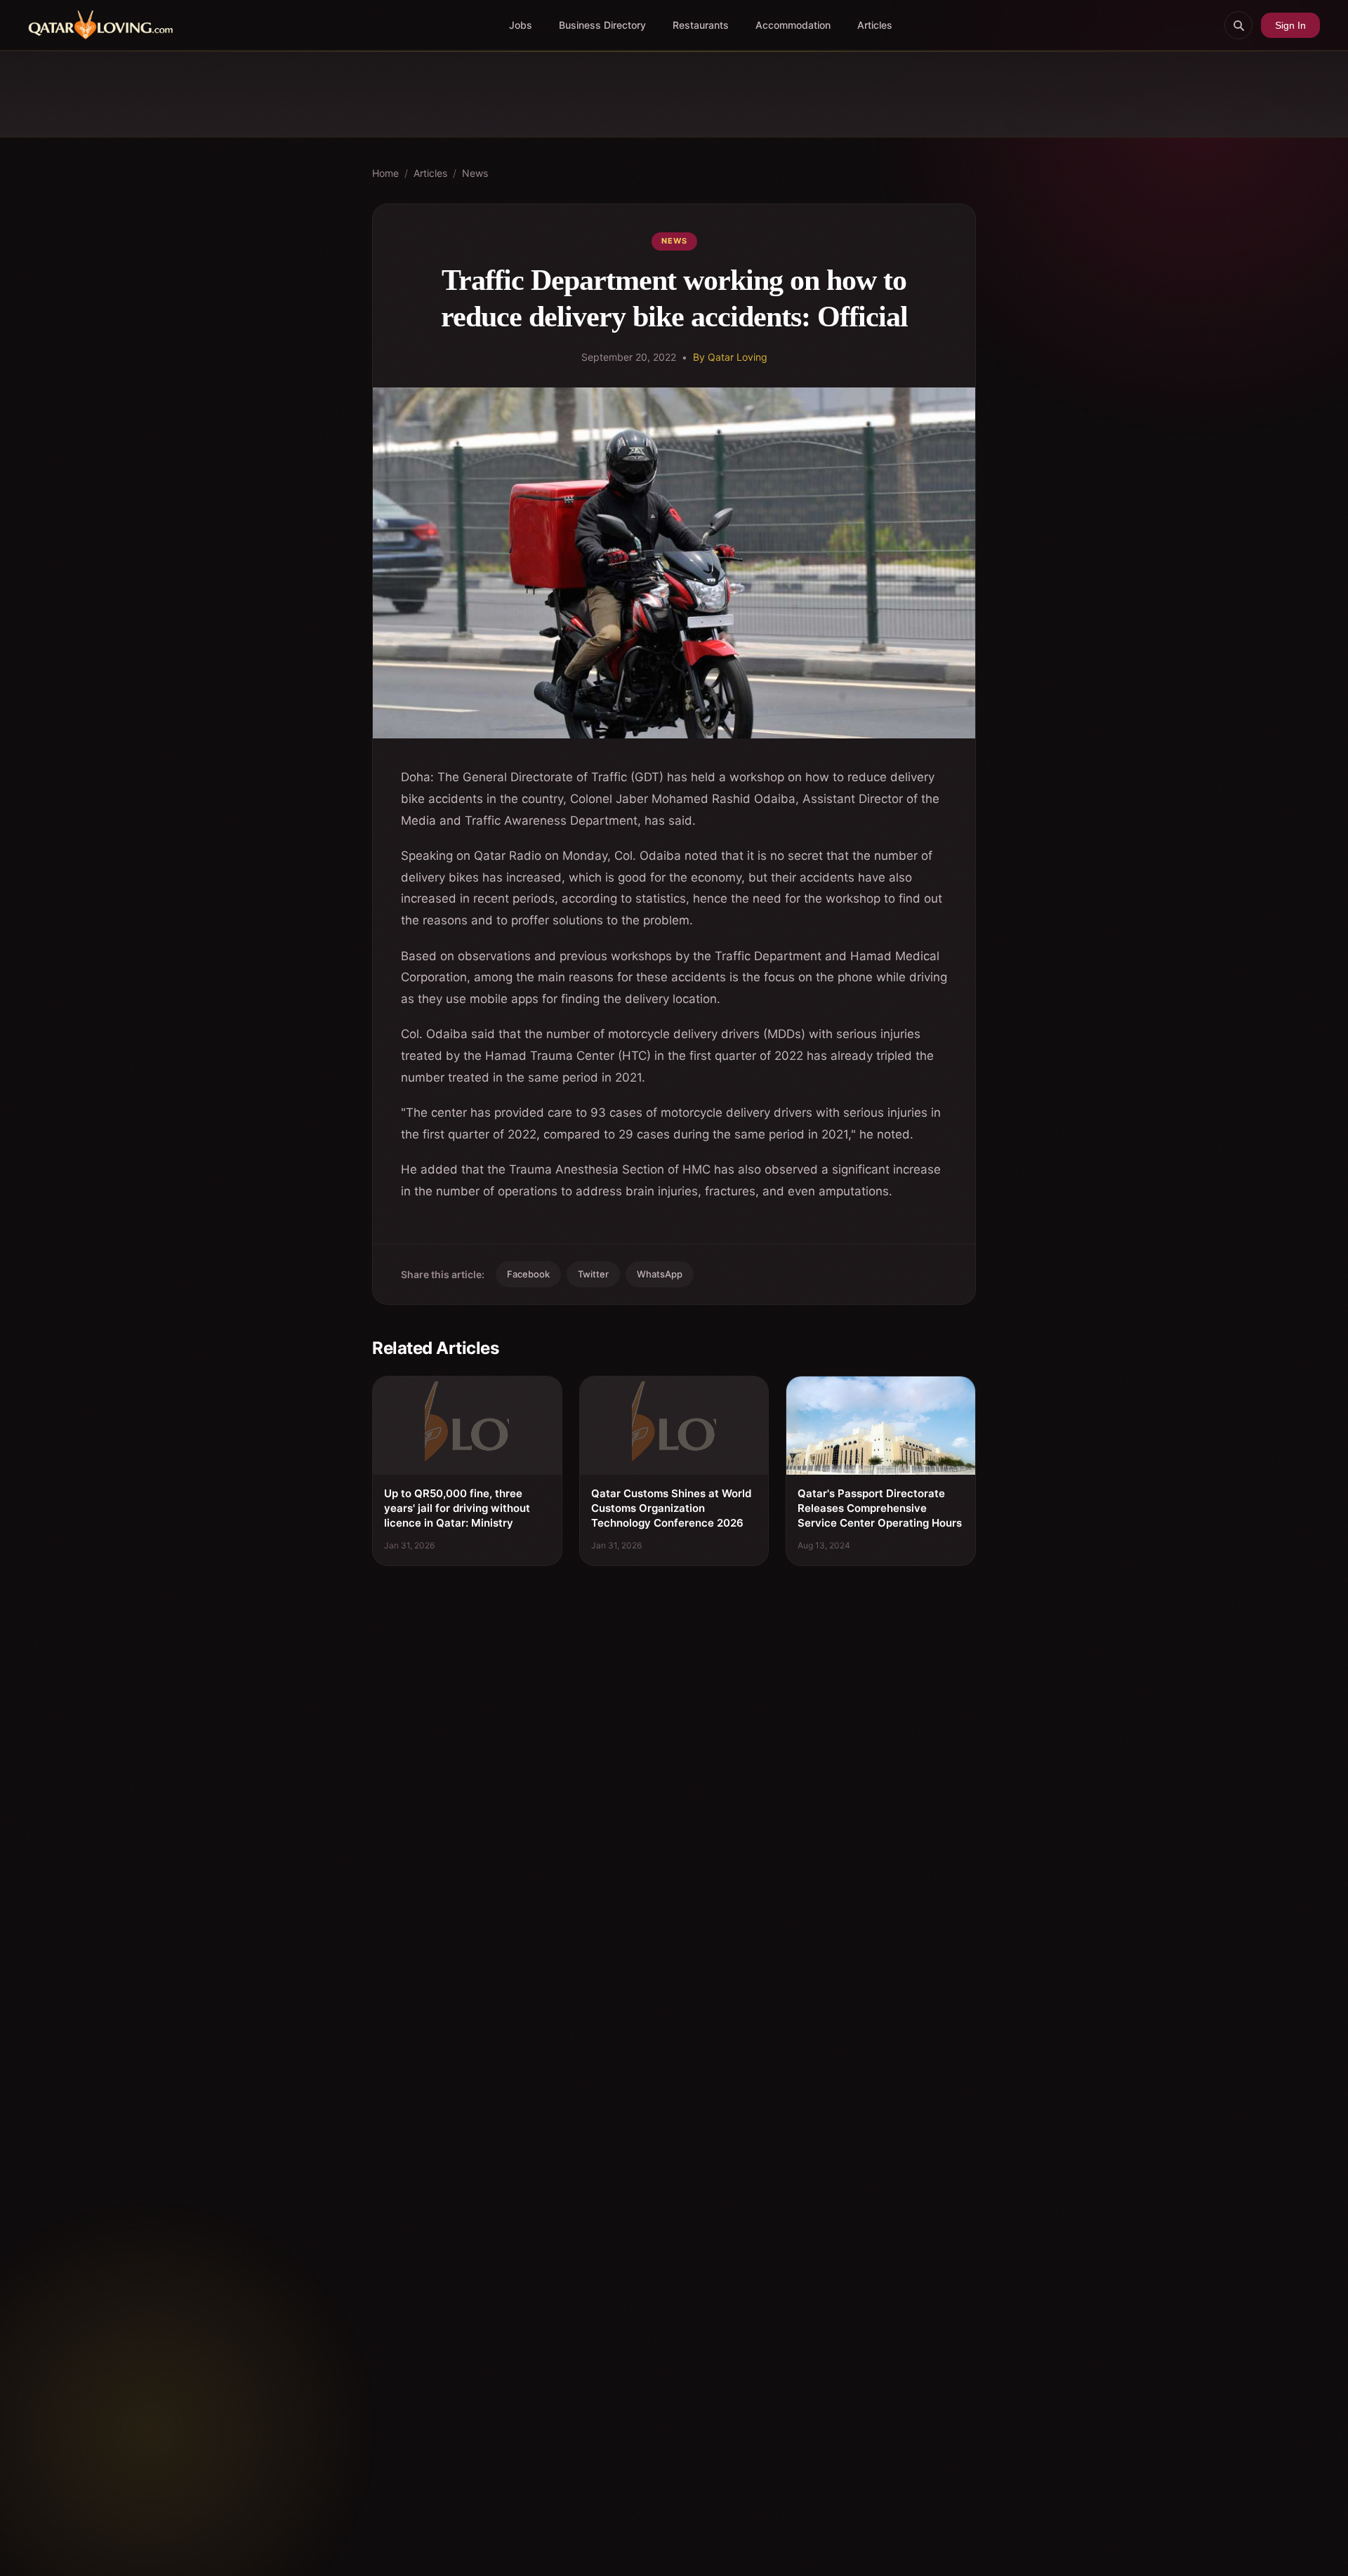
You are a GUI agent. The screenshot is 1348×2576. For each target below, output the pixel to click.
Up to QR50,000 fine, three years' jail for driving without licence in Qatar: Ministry (457, 1508)
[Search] (1238, 25)
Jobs (521, 25)
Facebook (528, 1274)
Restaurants (701, 25)
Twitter (593, 1274)
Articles (875, 25)
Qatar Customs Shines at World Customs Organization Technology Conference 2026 (671, 1508)
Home (385, 173)
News (475, 173)
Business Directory (602, 25)
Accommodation (793, 25)
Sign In (1290, 25)
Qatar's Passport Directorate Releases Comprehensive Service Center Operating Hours (880, 1508)
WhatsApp (660, 1274)
